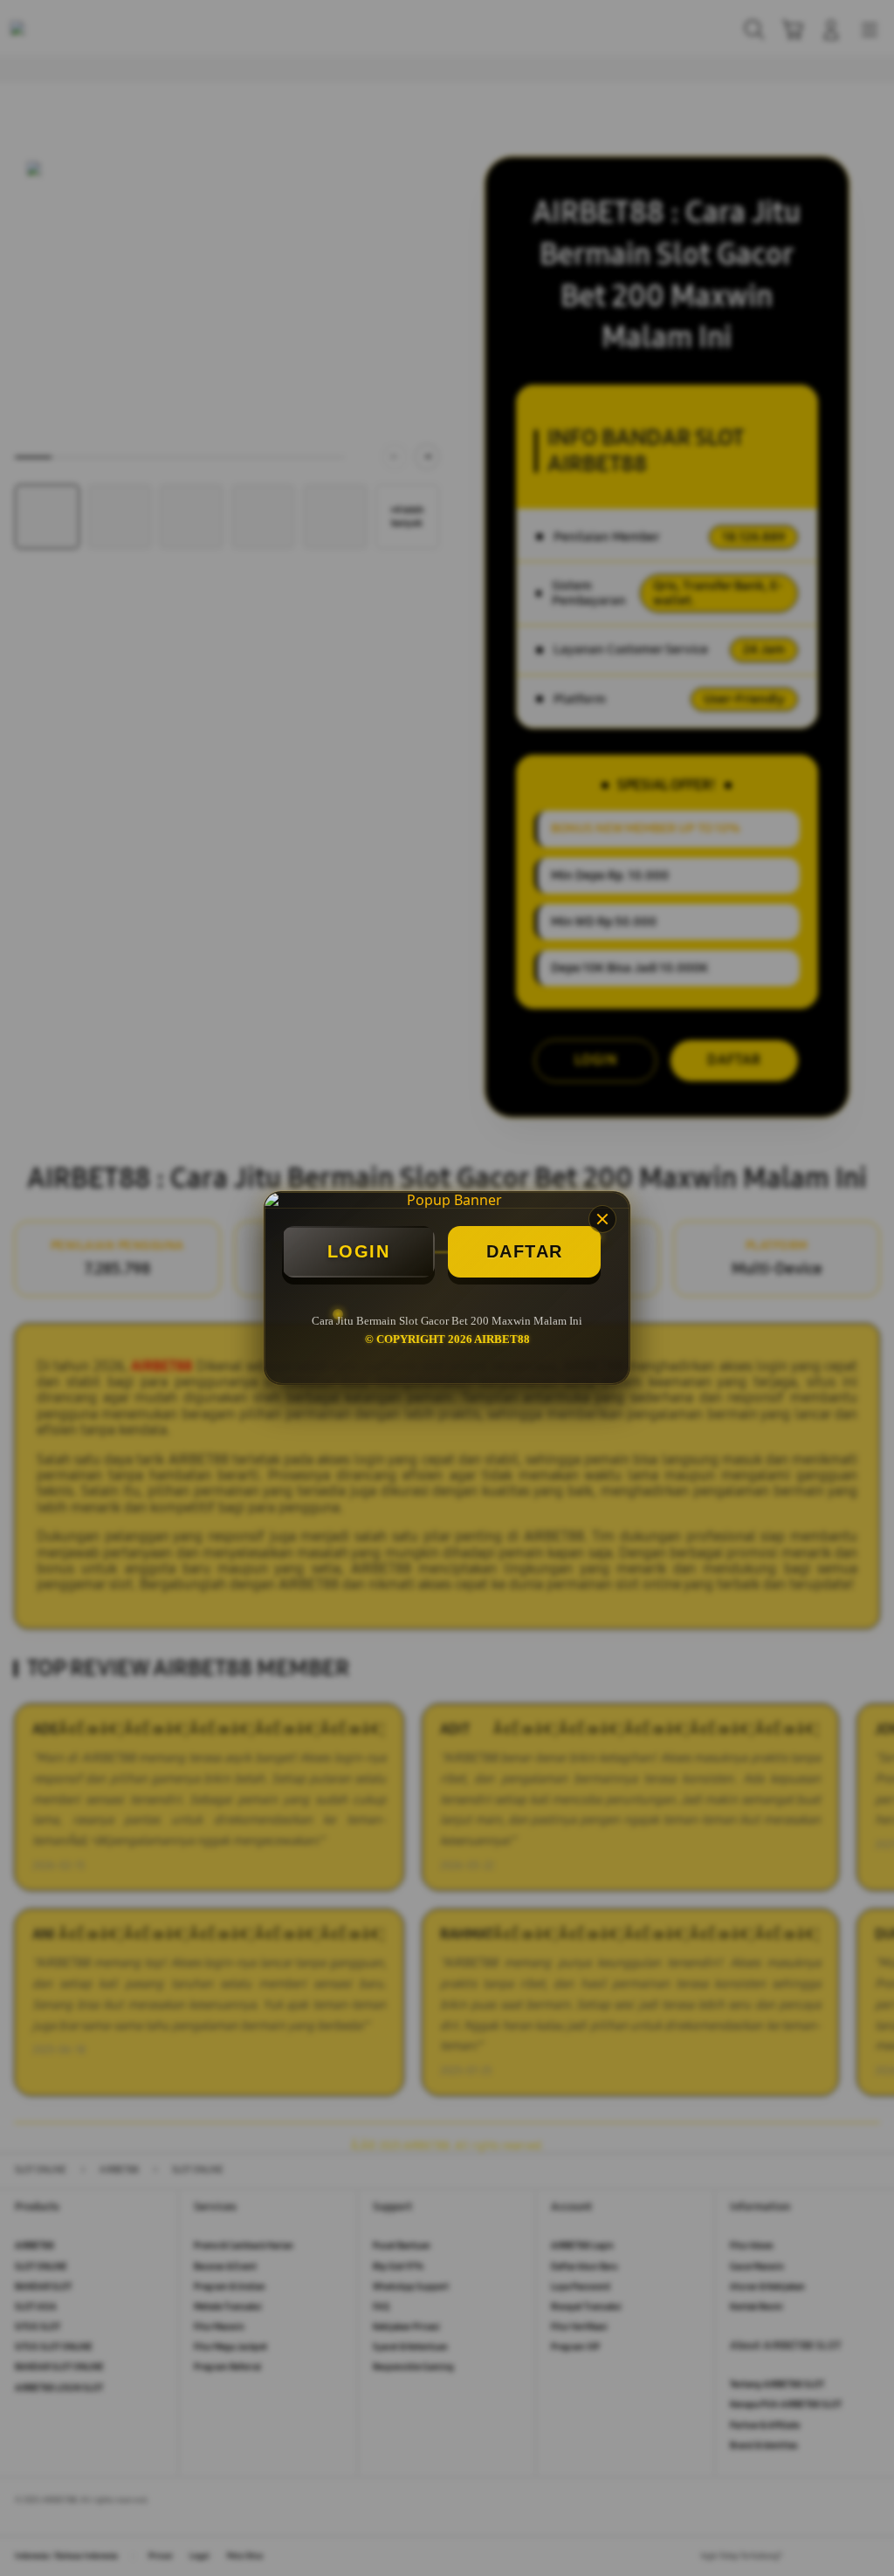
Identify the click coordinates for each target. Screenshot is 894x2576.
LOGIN (359, 1251)
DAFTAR (525, 1251)
